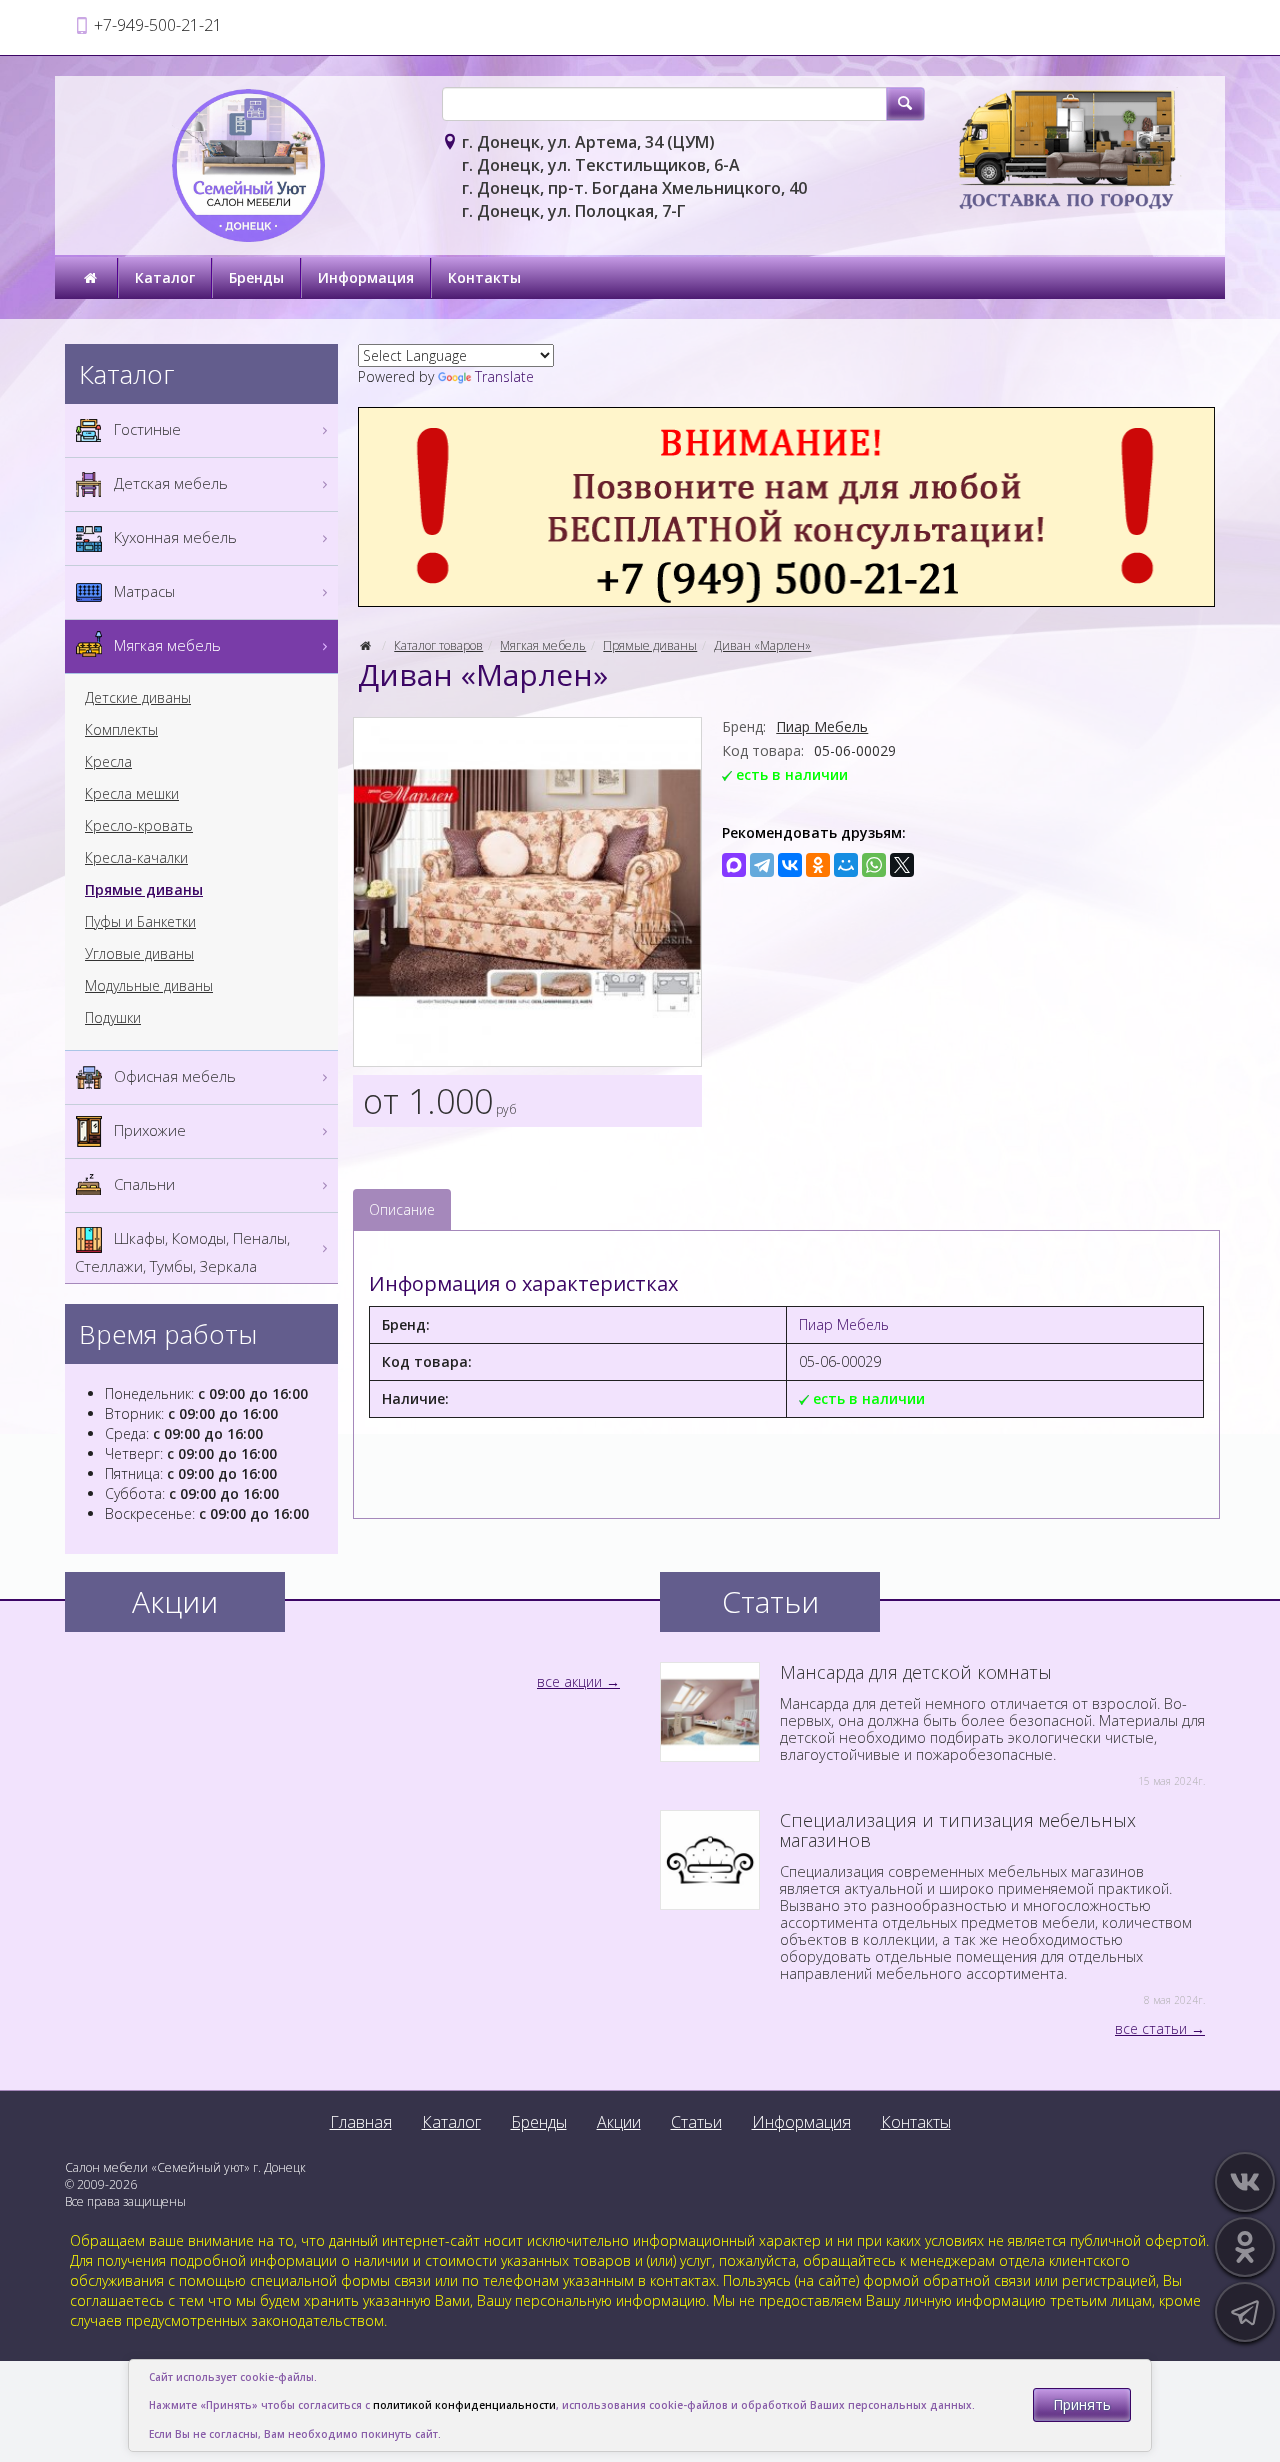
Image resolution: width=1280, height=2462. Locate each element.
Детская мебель (169, 483)
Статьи (696, 2122)
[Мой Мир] (846, 865)
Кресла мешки (132, 794)
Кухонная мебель (173, 537)
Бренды (256, 277)
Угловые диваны (139, 954)
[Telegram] (762, 865)
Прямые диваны (650, 645)
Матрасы (142, 591)
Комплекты (121, 730)
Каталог (165, 277)
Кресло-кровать (139, 826)
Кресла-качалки (136, 858)
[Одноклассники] (818, 865)
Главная (361, 2122)
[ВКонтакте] (790, 865)
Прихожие (148, 1130)
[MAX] (734, 865)
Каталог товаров (438, 645)
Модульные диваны (149, 986)
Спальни (142, 1184)
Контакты (484, 277)
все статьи (1151, 2028)
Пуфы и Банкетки (140, 922)
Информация (366, 277)
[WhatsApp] (874, 865)
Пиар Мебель (822, 726)
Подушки (113, 1018)
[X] (902, 865)
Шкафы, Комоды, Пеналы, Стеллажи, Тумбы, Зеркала (182, 1252)
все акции (569, 1681)
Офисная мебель (173, 1076)
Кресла (108, 762)
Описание (402, 1209)
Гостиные (145, 429)
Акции (619, 2122)
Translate (504, 376)
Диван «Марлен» (762, 645)
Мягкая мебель (543, 645)
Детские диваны (138, 698)
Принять (1082, 2404)
